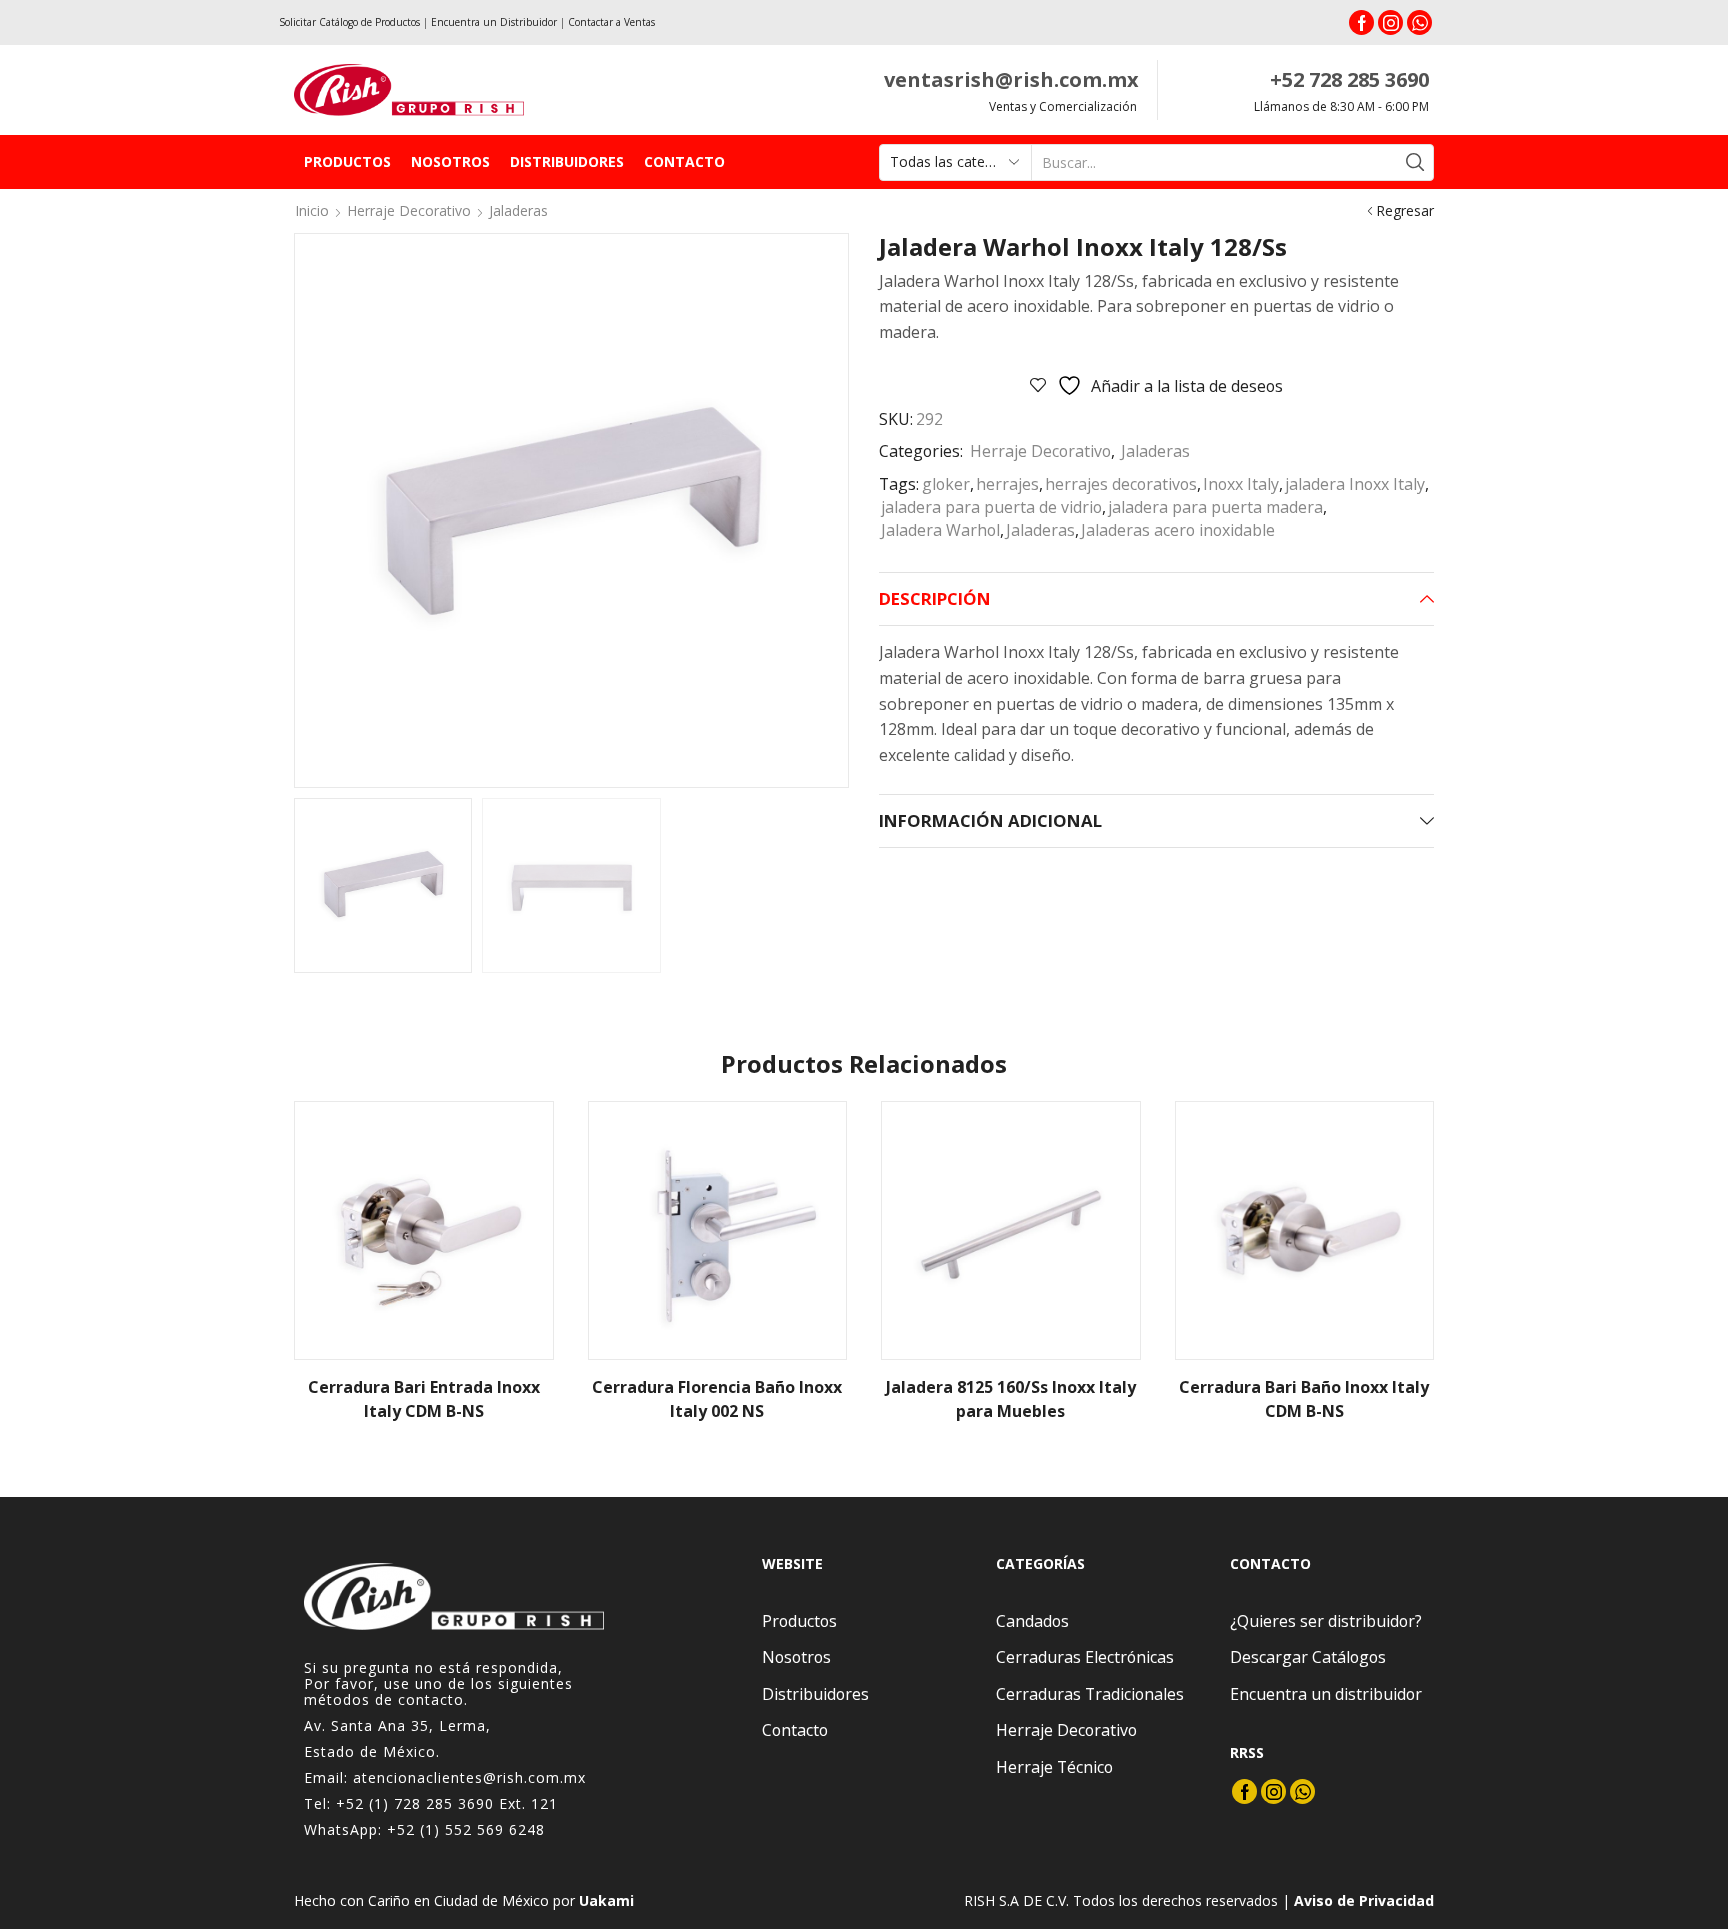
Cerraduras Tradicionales (1090, 1694)
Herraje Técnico (1054, 1767)
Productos (347, 161)
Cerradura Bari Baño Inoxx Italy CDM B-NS (1304, 1399)
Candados (1032, 1621)
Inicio (312, 210)
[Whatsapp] (1419, 22)
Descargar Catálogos (1308, 1657)
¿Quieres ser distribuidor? (1326, 1621)
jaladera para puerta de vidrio (991, 507)
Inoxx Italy (1241, 484)
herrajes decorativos (1121, 484)
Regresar (1405, 210)
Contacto (684, 161)
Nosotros (450, 161)
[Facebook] (1361, 22)
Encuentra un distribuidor (1326, 1694)
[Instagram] (1390, 22)
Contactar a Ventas (611, 22)
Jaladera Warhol (940, 530)
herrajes (1007, 484)
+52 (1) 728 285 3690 (415, 1803)
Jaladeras (518, 210)
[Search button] (1415, 162)
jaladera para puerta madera (1215, 507)
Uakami (606, 1900)
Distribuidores (567, 161)
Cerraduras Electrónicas (1085, 1657)
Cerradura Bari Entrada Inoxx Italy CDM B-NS (424, 1399)
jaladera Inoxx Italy (1355, 484)
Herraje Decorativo (409, 210)
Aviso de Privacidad (1364, 1900)
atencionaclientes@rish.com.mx (469, 1777)
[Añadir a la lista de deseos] (521, 1143)
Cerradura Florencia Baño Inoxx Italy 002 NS (717, 1399)
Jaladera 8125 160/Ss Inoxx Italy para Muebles (1011, 1399)
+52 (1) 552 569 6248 (466, 1829)
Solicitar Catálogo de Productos (349, 22)
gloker (946, 484)
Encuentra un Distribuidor (494, 22)
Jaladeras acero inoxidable (1178, 530)
